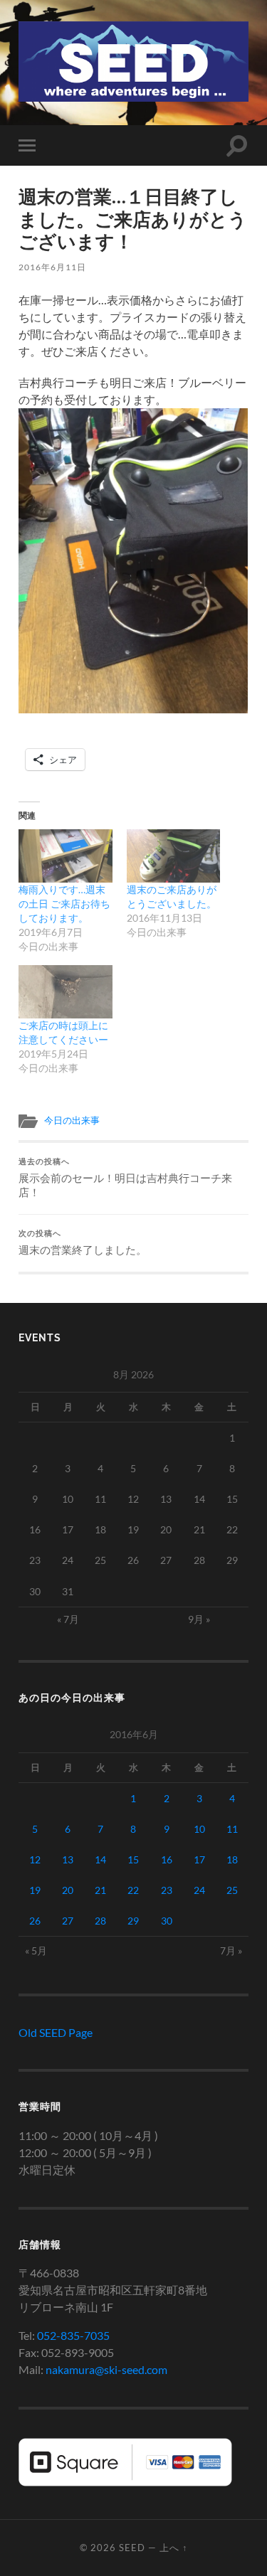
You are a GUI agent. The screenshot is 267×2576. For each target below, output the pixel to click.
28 (100, 1921)
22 (133, 1890)
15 (133, 1859)
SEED (132, 2548)
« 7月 (68, 1619)
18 (232, 1859)
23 (167, 1890)
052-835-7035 (73, 2335)
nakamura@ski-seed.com (106, 2369)
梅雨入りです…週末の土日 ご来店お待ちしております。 (64, 904)
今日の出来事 (72, 1120)
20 (68, 1890)
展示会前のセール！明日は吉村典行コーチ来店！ (125, 1178)
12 (35, 1859)
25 (232, 1890)
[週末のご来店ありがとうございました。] (173, 856)
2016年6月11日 (52, 267)
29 (133, 1921)
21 (100, 1890)
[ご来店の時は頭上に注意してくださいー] (65, 992)
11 (232, 1829)
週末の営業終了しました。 (83, 1242)
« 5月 (36, 1950)
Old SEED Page (56, 2032)
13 (68, 1859)
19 (35, 1890)
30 (167, 1921)
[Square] (125, 2482)
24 (199, 1890)
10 (199, 1829)
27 (68, 1921)
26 (35, 1921)
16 (167, 1859)
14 (100, 1859)
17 (199, 1859)
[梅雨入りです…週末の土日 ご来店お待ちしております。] (65, 856)
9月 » (199, 1619)
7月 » (231, 1950)
